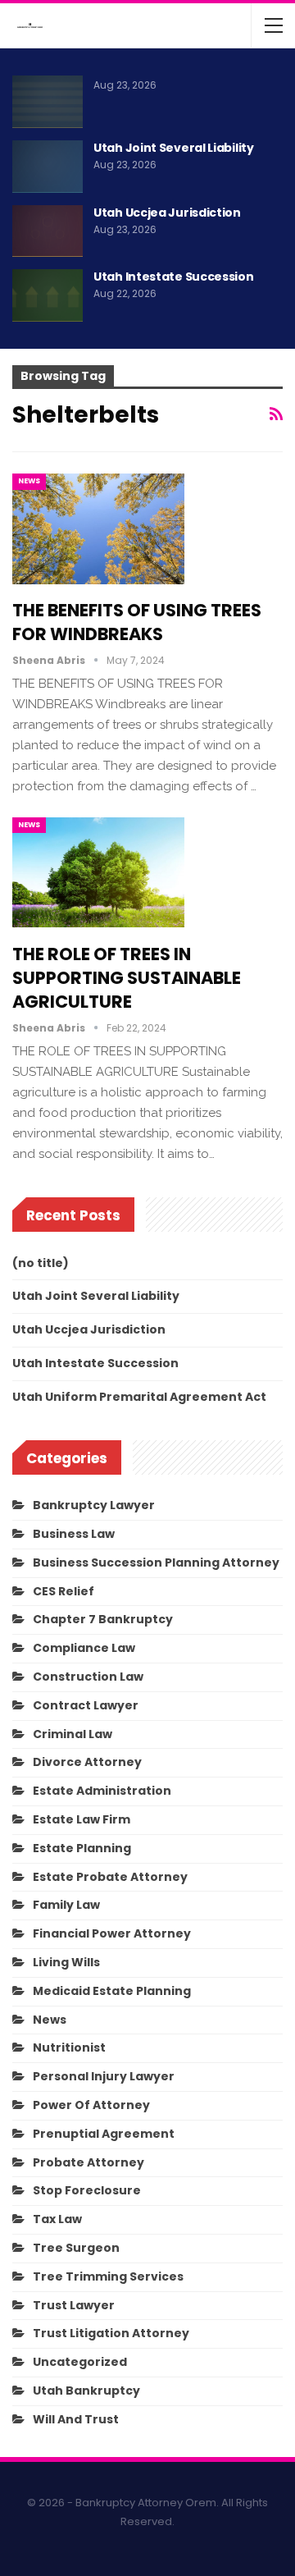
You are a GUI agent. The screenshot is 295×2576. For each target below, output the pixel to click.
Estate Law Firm (82, 1819)
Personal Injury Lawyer (104, 2076)
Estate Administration (102, 1791)
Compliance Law (84, 1648)
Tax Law (57, 2219)
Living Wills (66, 1962)
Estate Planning (82, 1848)
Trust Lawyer (74, 2305)
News (29, 481)
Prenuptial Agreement (104, 2134)
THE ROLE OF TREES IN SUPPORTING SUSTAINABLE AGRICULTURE (127, 978)
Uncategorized (80, 2362)
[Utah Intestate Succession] (48, 295)
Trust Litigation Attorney (111, 2333)
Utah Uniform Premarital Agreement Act (139, 1397)
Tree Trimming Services (108, 2276)
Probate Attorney (88, 2162)
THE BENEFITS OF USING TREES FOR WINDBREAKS (137, 622)
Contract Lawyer (86, 1705)
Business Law (74, 1534)
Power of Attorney (91, 2105)
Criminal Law (73, 1734)
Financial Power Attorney (112, 1933)
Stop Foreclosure (87, 2190)
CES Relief (64, 1591)
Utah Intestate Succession (174, 277)
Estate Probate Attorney (110, 1877)
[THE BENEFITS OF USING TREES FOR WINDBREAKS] (98, 528)
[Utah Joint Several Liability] (48, 167)
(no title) (41, 1263)
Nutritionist (69, 2048)
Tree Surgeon (76, 2248)
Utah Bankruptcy (86, 2391)
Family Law (66, 1905)
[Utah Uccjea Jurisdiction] (48, 231)
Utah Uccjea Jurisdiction (167, 213)
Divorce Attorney (87, 1762)
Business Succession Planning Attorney (156, 1563)
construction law (88, 1677)
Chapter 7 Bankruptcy (103, 1619)
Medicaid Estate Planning (112, 1991)
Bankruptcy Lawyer (94, 1505)
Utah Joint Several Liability (174, 148)
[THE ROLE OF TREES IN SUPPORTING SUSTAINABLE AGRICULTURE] (98, 872)
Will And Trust (76, 2419)
